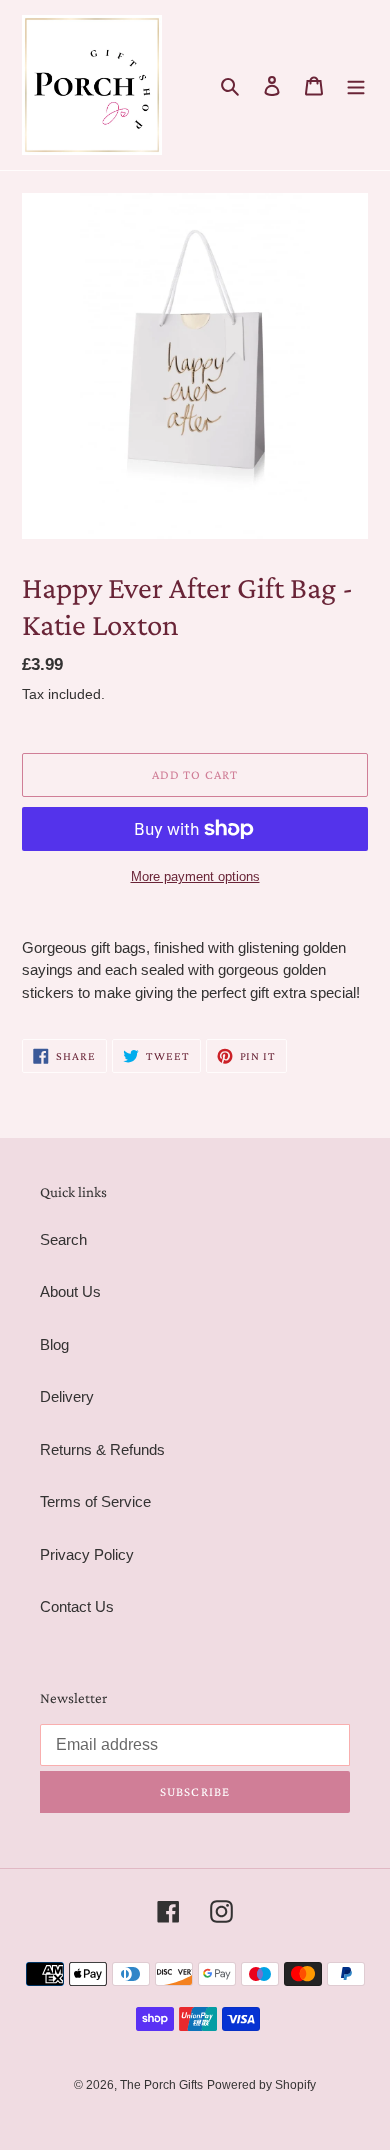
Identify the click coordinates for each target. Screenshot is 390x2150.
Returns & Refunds (102, 1449)
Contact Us (77, 1606)
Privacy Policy (87, 1554)
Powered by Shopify (261, 2085)
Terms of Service (95, 1501)
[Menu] (356, 85)
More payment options (195, 876)
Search (63, 1239)
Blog (54, 1344)
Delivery (67, 1396)
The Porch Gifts (161, 2085)
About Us (70, 1291)
